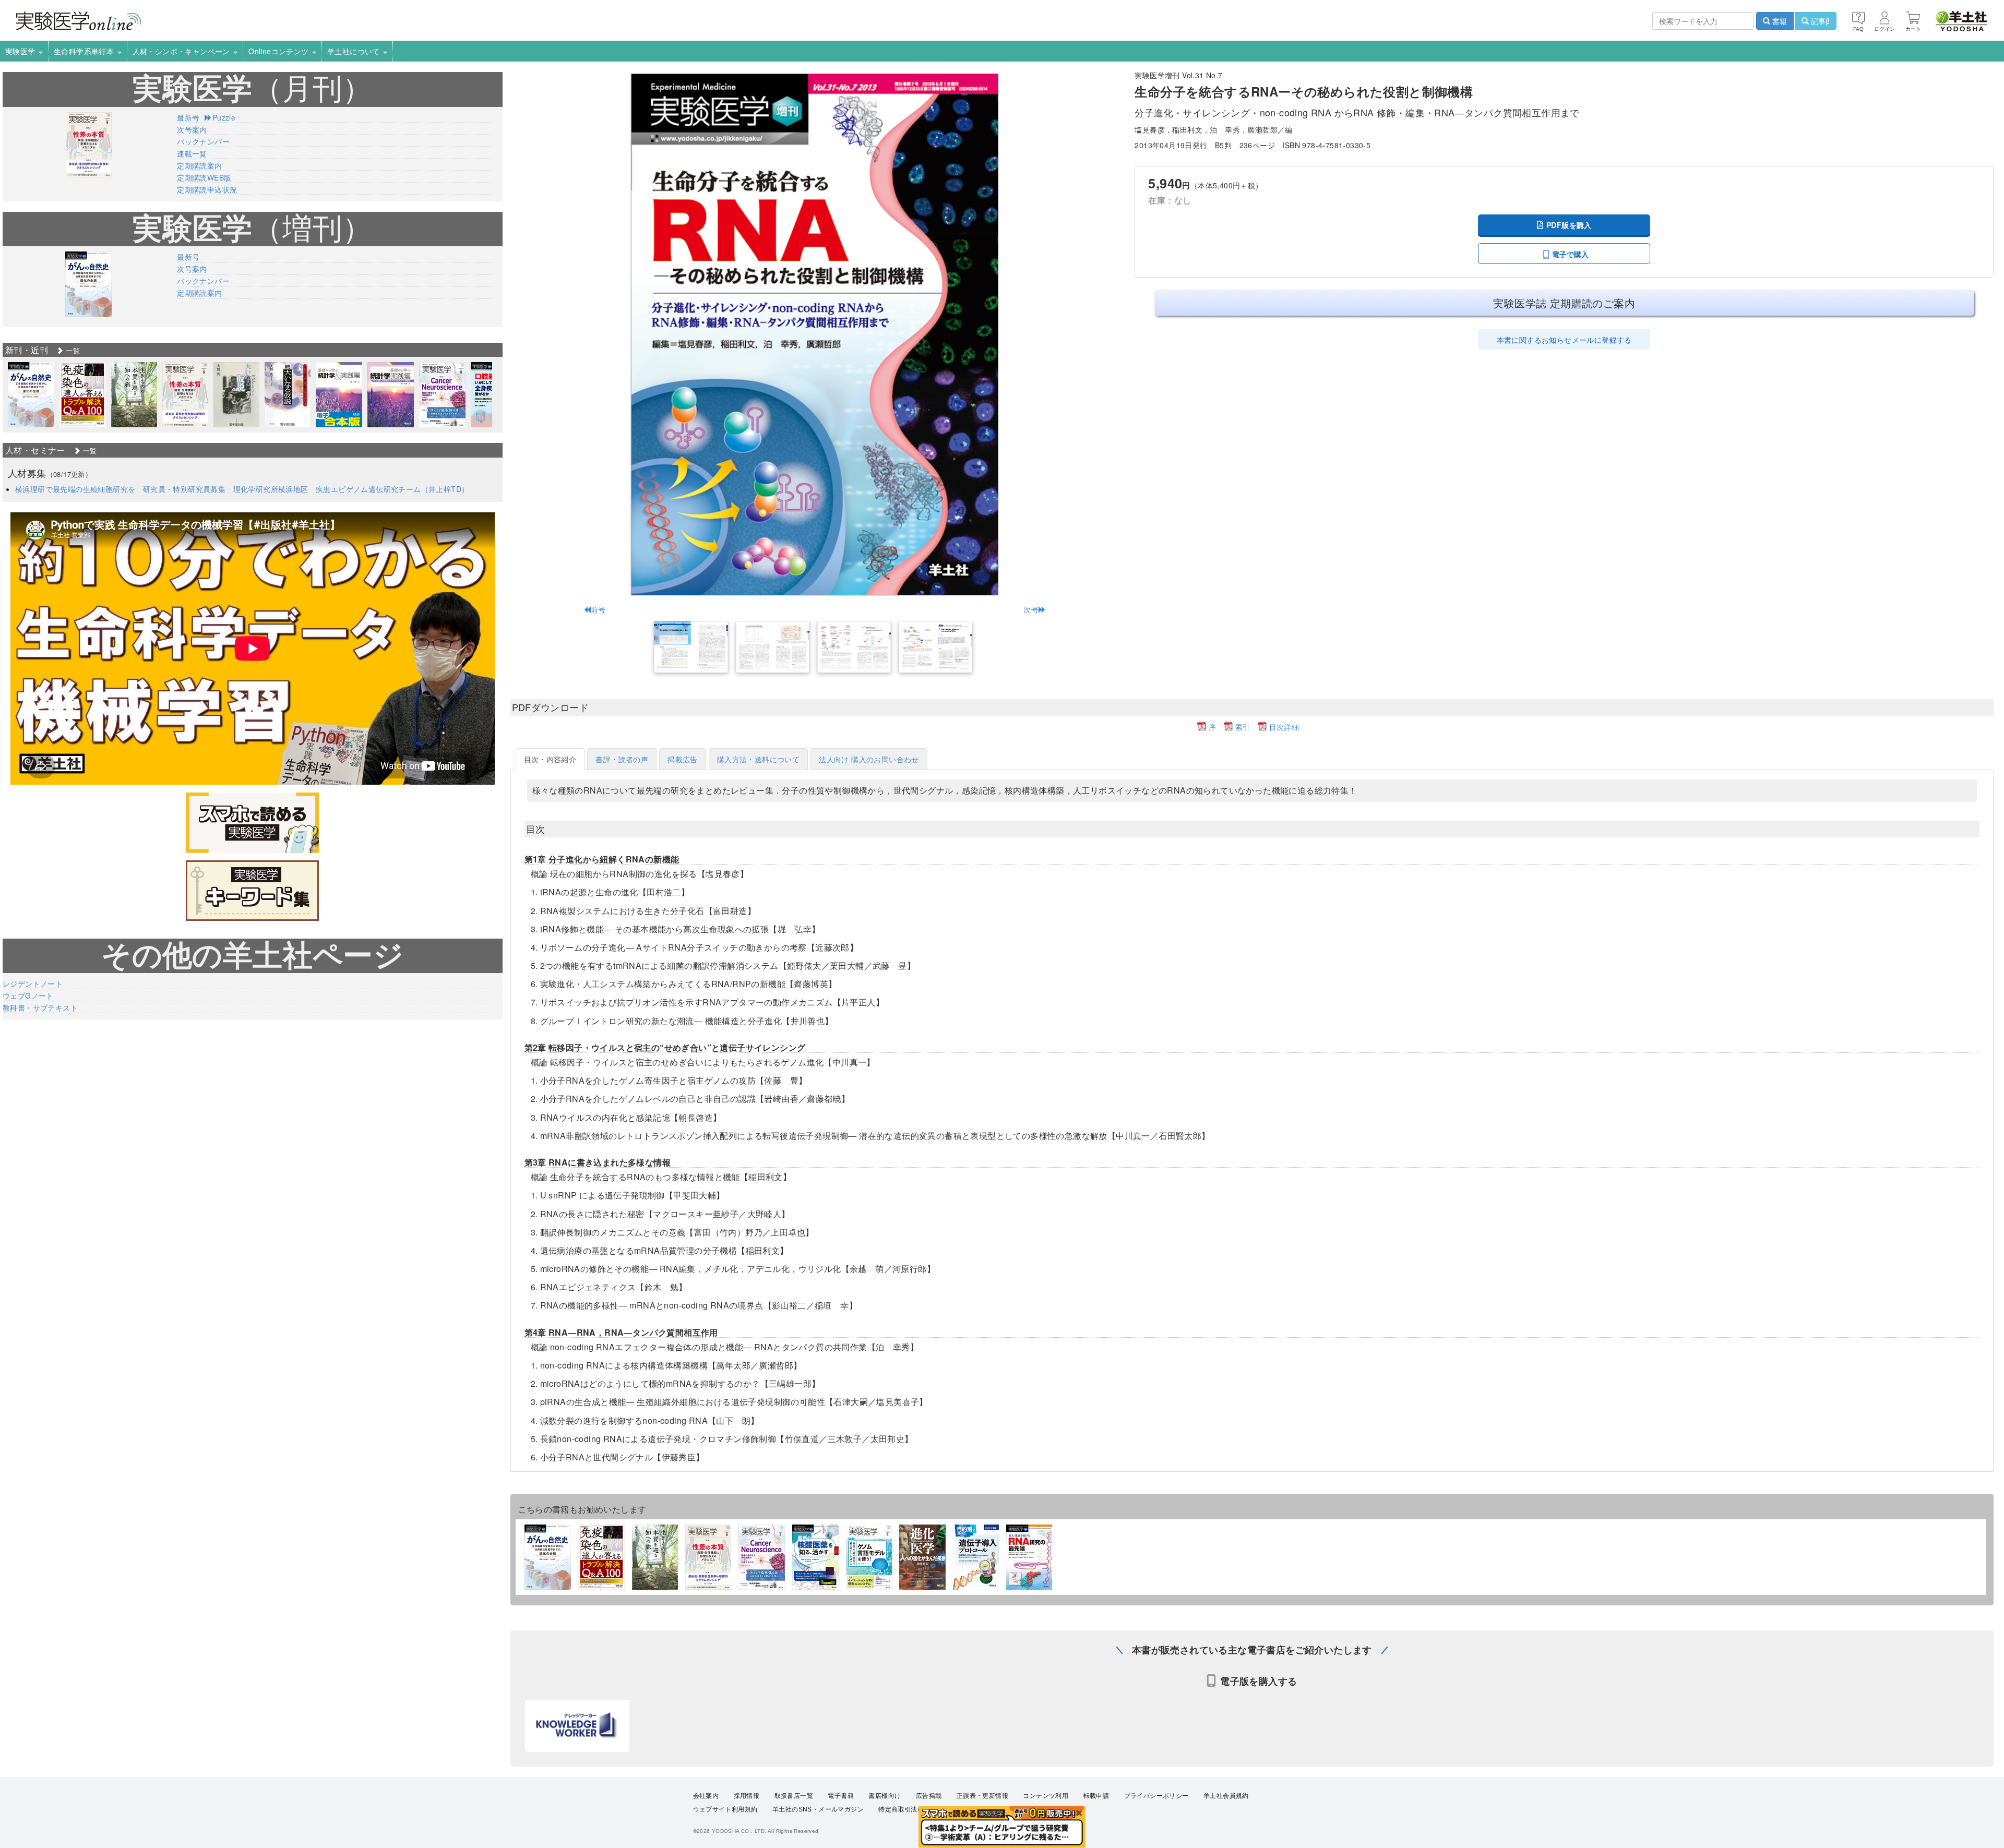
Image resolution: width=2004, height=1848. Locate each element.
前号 (598, 609)
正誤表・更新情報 (982, 1796)
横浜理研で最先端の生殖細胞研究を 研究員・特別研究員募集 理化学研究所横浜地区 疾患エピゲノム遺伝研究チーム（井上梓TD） (242, 489)
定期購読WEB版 (204, 177)
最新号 (188, 117)
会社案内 (706, 1796)
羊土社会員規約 (1226, 1796)
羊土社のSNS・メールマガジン (818, 1809)
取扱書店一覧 (794, 1796)
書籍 (1779, 21)
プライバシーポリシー (1156, 1796)
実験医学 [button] (21, 51)
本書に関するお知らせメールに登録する (1564, 340)
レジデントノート (33, 983)
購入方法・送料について (758, 759)
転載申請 (1096, 1796)
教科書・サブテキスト (40, 1007)
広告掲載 (929, 1796)
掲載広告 (683, 759)
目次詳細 (1284, 727)
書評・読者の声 (622, 759)
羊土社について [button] (355, 51)
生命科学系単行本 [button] (85, 51)
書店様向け (885, 1796)
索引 (1243, 727)
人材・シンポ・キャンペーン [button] (183, 51)
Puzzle (224, 117)
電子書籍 (841, 1796)
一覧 (72, 350)
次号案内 (192, 129)
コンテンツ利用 (1046, 1796)
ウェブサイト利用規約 (725, 1809)
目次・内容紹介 (550, 759)
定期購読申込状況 (207, 189)
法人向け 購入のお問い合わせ (869, 759)
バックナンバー (203, 141)
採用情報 (747, 1796)
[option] (31, 395)
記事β (1819, 21)
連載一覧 (192, 153)
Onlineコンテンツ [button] (280, 51)
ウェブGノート (28, 995)
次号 (1031, 609)
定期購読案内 (199, 165)
